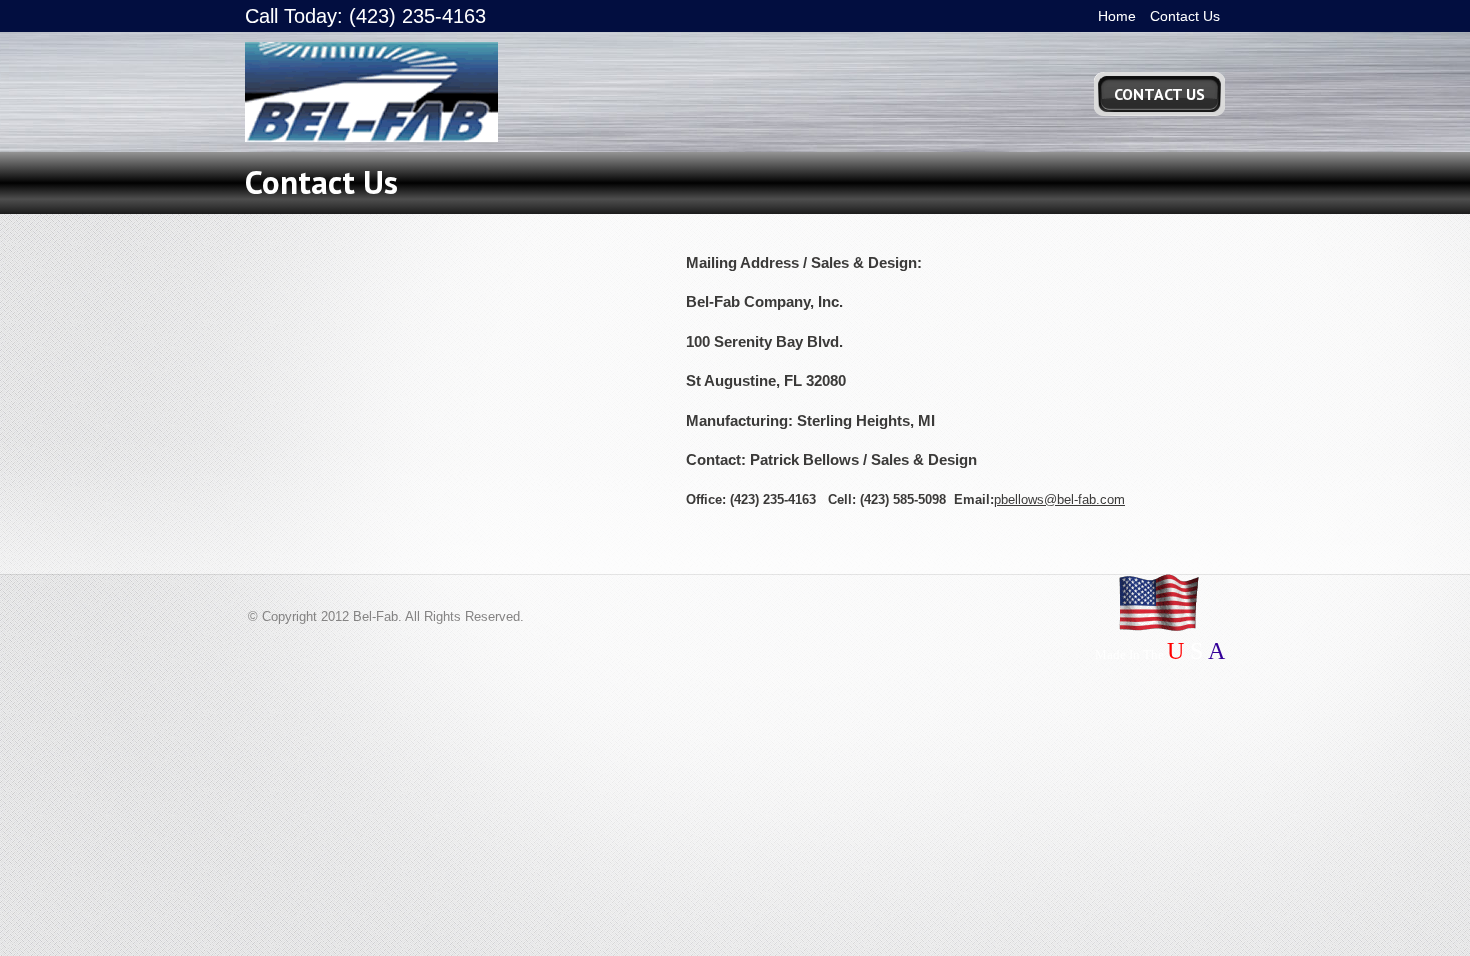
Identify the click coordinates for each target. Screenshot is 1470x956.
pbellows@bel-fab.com (1059, 499)
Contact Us (1185, 16)
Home (1117, 16)
